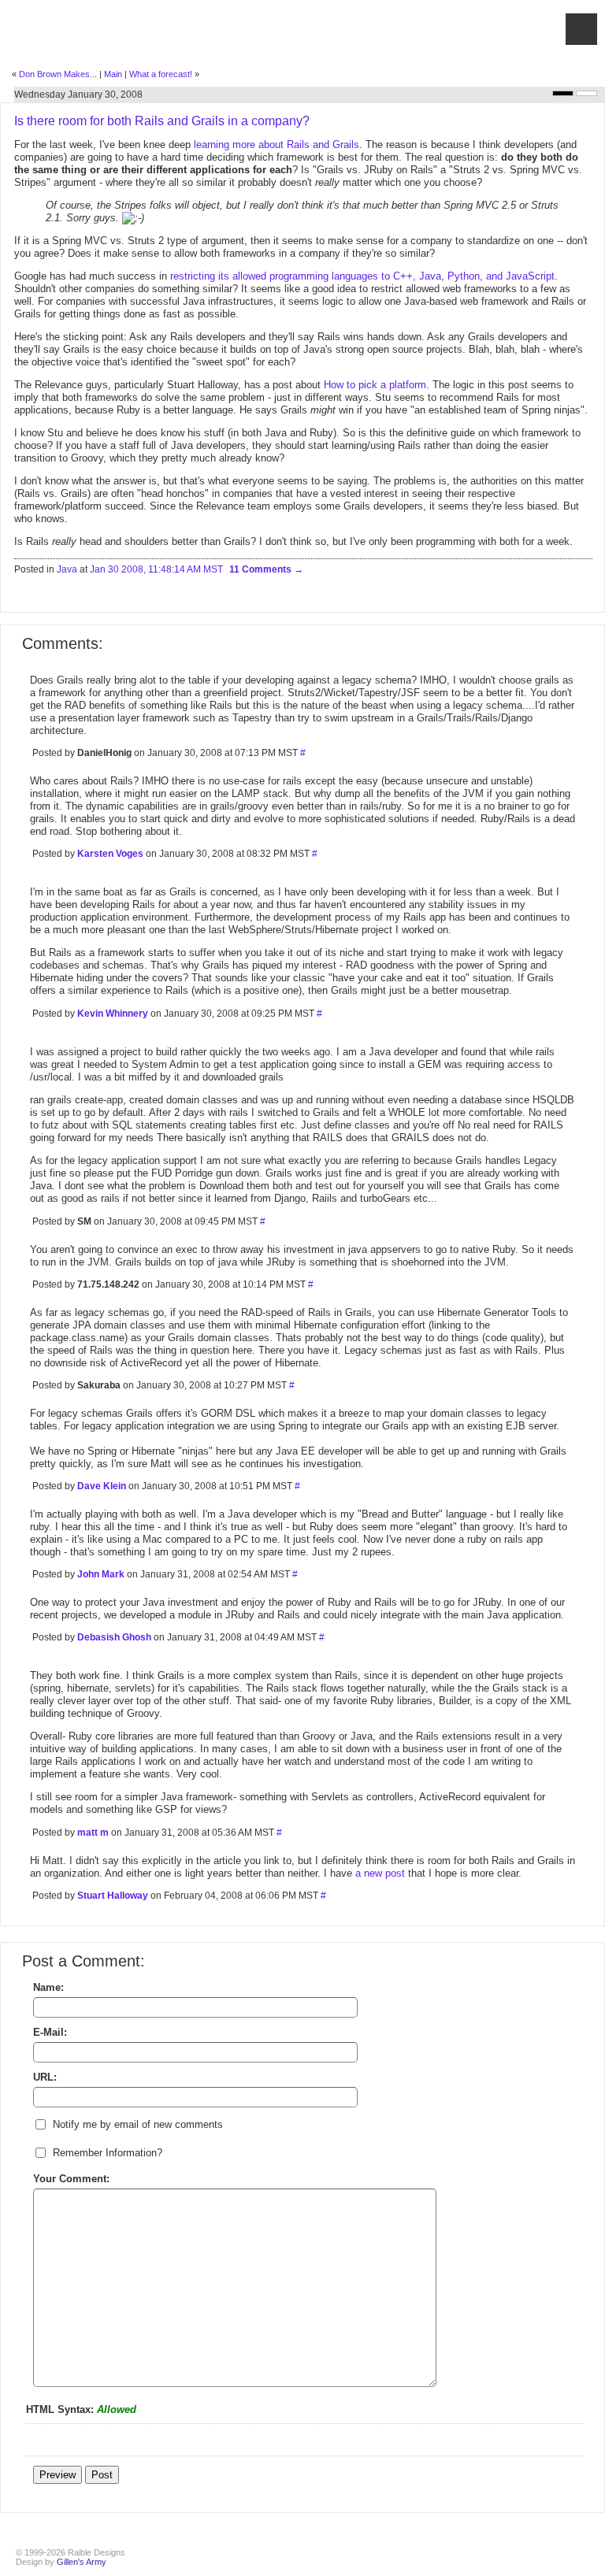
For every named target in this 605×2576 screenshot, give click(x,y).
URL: (45, 2077)
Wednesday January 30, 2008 (78, 95)
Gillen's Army (82, 2562)
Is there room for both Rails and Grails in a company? (162, 121)
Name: (48, 1987)
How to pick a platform (375, 385)
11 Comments (262, 569)
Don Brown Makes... (58, 74)
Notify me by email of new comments (138, 2124)
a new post (380, 1873)
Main (113, 74)
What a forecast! (161, 74)
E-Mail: (50, 2032)
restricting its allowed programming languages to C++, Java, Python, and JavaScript (362, 276)
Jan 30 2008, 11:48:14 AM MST (156, 569)
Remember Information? (108, 2153)
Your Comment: (71, 2179)
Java (67, 569)
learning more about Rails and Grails (277, 145)
